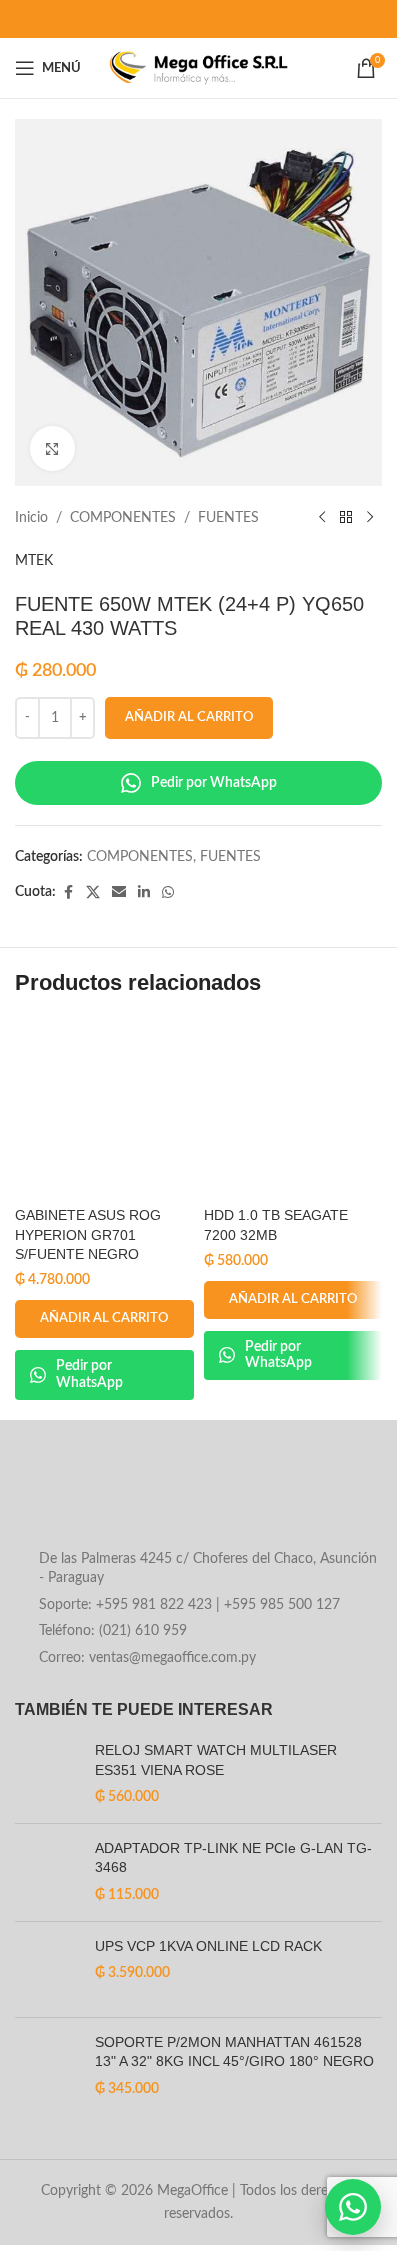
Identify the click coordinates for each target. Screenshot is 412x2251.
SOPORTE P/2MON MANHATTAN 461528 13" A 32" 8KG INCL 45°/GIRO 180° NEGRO (234, 2052)
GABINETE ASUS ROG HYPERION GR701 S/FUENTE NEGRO (88, 1234)
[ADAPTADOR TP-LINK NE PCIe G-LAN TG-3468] (47, 1872)
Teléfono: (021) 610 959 (113, 1631)
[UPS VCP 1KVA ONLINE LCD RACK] (47, 1969)
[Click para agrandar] (52, 448)
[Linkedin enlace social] (144, 893)
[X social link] (93, 893)
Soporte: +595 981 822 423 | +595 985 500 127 (189, 1605)
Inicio (31, 518)
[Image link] (176, 1499)
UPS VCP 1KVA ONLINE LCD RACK (208, 1946)
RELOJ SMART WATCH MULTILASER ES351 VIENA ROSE (216, 1760)
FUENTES (228, 518)
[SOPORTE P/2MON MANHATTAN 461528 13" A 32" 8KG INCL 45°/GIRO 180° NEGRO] (47, 2066)
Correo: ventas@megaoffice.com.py (147, 1658)
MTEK (34, 561)
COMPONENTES (123, 518)
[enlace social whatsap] (168, 893)
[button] (104, 1319)
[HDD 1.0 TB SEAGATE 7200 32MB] (293, 1107)
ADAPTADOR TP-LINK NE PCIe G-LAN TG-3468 (233, 1858)
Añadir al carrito (189, 717)
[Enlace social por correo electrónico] (119, 893)
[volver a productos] (346, 518)
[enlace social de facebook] (68, 893)
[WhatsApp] (353, 2207)
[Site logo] (198, 68)
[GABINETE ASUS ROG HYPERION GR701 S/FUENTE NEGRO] (104, 1107)
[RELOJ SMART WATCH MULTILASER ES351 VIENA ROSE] (47, 1774)
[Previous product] (322, 518)
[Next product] (370, 518)
